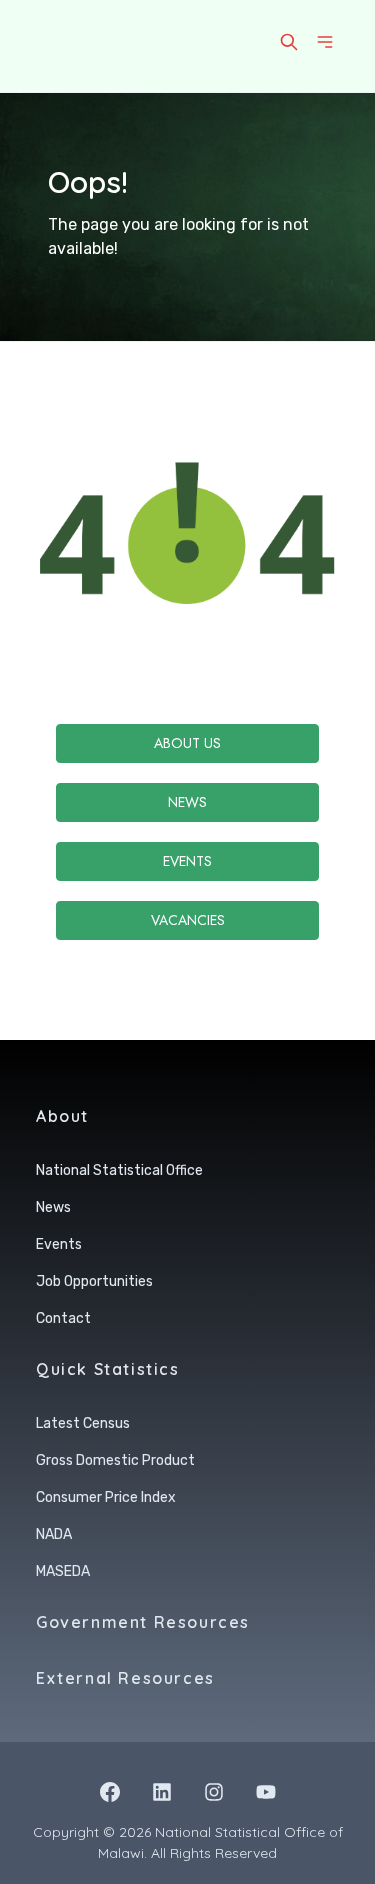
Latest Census (83, 1423)
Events (187, 861)
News (187, 802)
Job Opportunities (94, 1281)
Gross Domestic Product (115, 1460)
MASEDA (63, 1571)
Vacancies (188, 920)
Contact (63, 1318)
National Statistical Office (119, 1170)
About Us (187, 743)
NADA (54, 1534)
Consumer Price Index (106, 1497)
